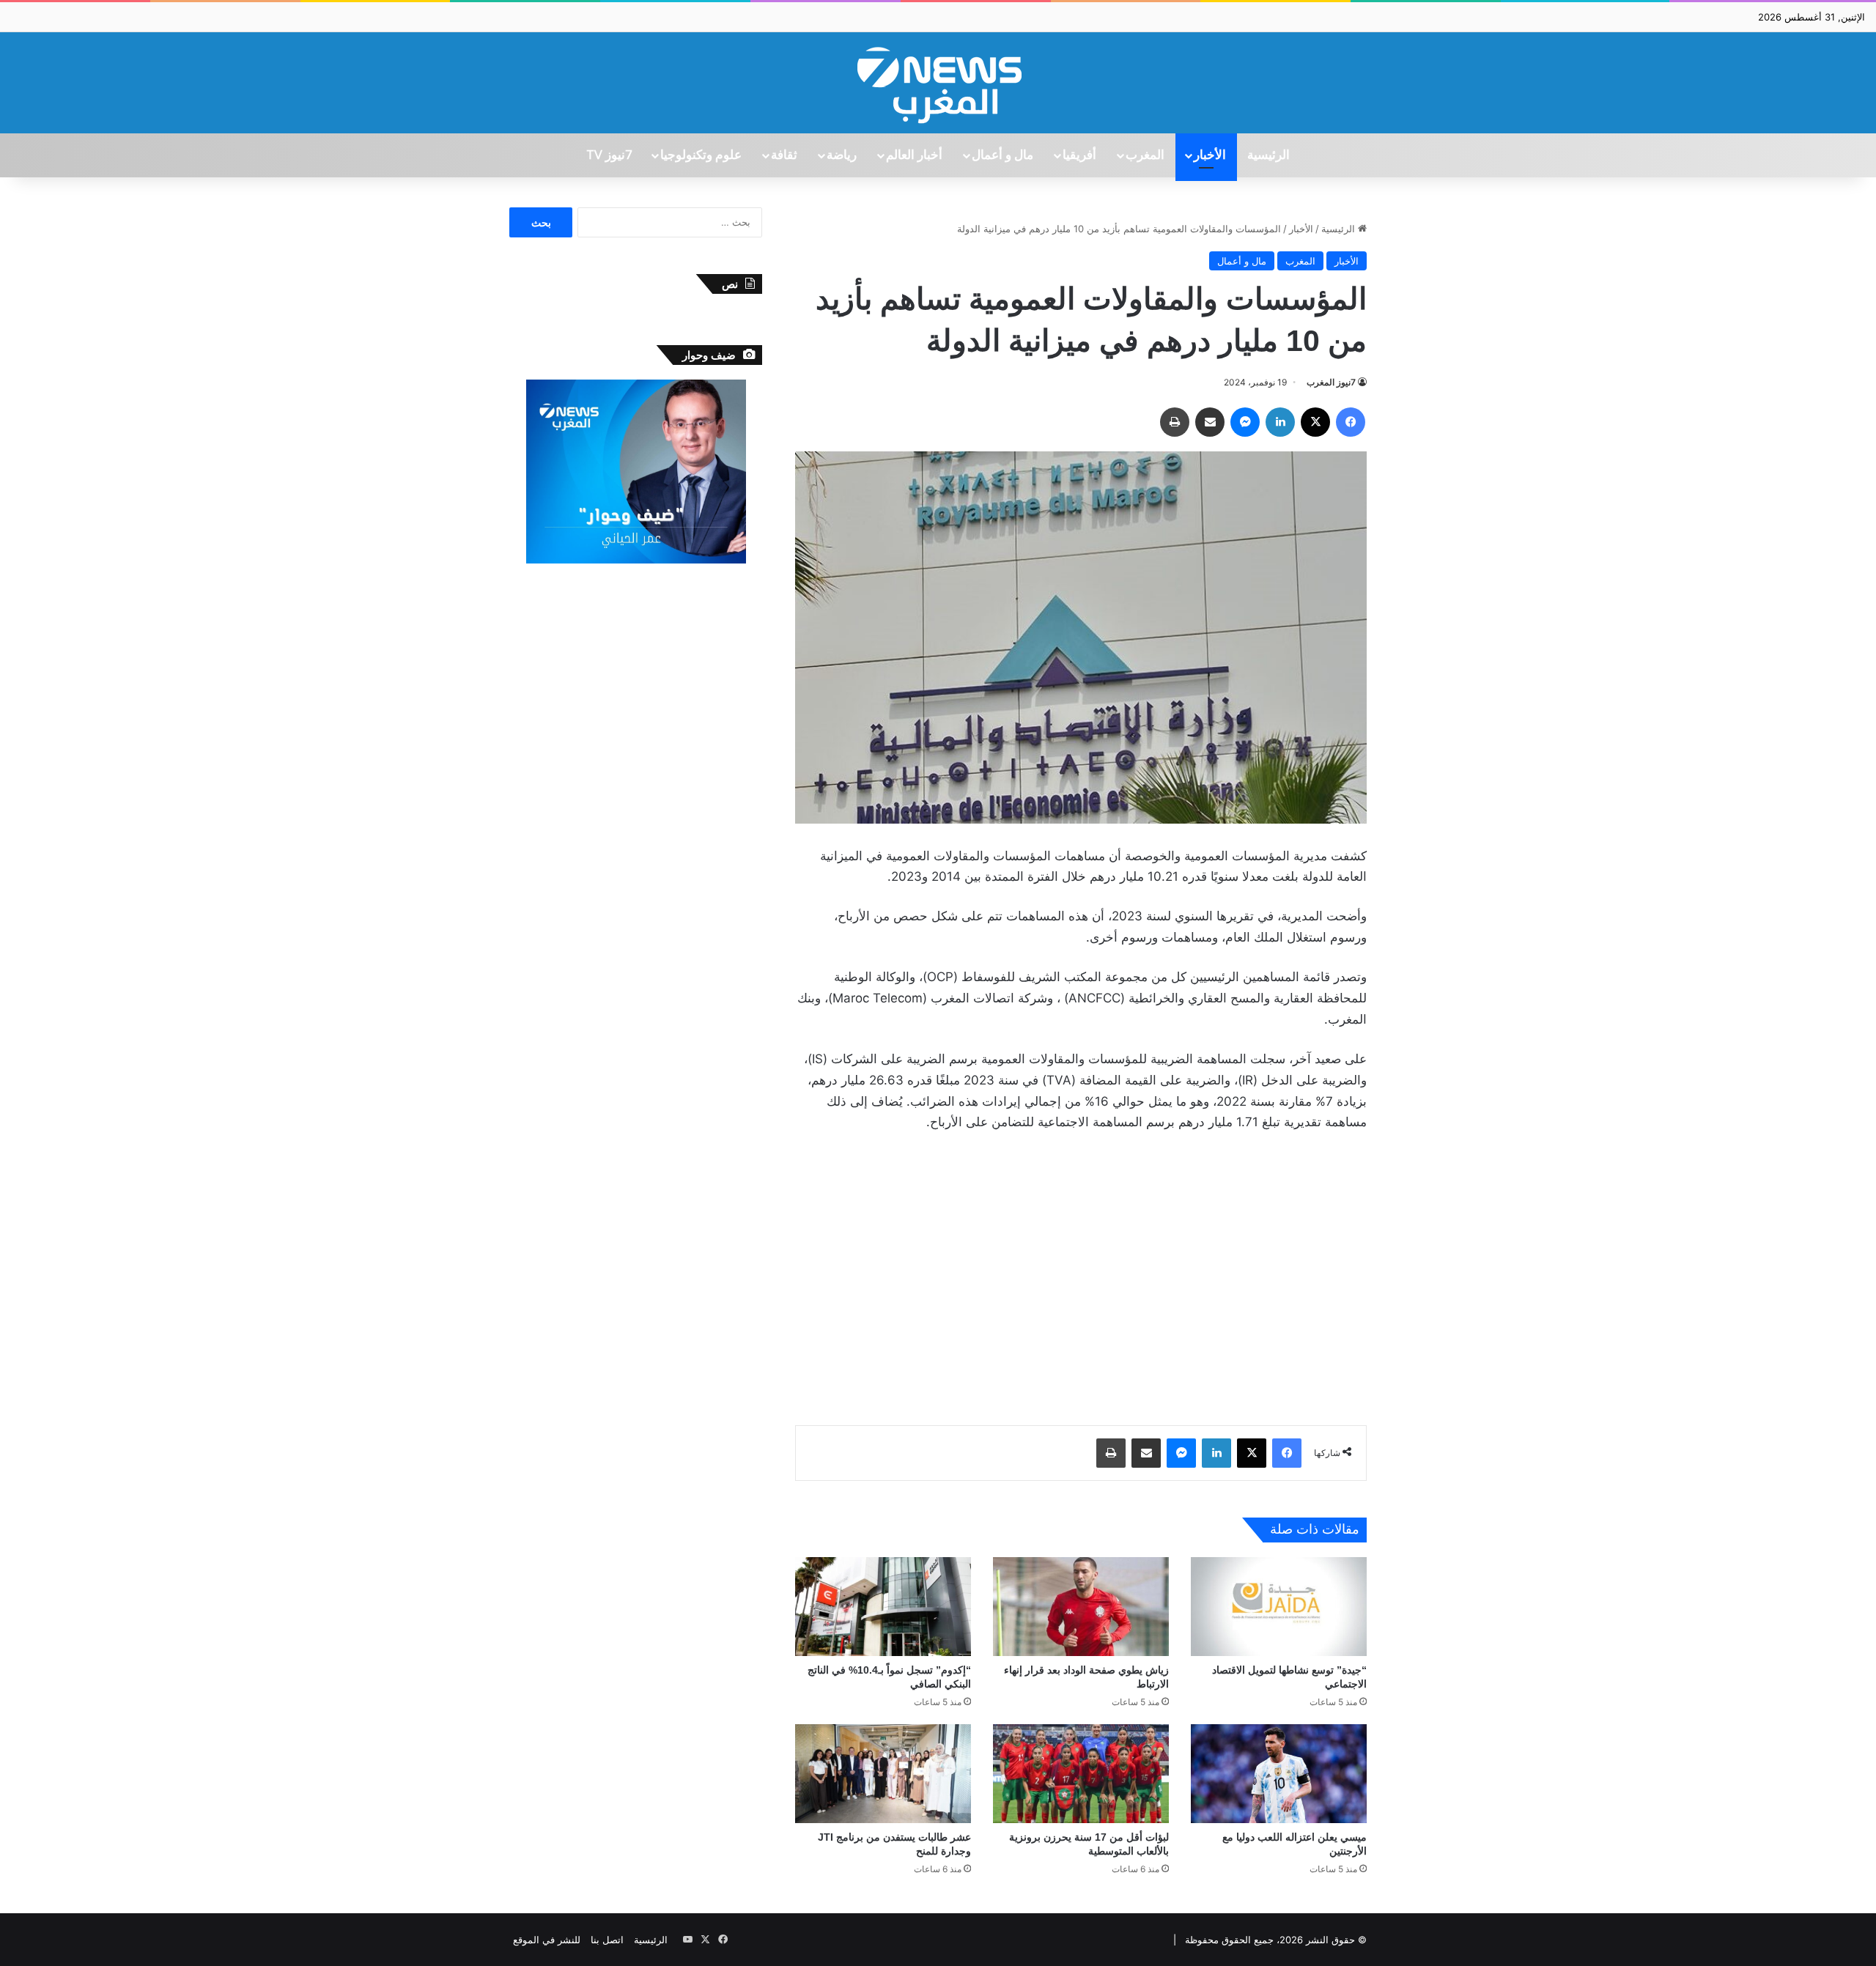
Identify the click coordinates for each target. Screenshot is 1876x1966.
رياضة (842, 155)
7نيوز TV (609, 155)
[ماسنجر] (1245, 422)
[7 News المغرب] (938, 83)
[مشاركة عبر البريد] (1210, 422)
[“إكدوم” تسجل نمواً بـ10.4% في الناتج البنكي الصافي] (883, 1607)
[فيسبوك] (1351, 422)
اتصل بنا (607, 1940)
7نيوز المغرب (1331, 382)
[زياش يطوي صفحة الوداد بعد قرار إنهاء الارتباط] (1081, 1607)
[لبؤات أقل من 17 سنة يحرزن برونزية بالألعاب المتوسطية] (1081, 1774)
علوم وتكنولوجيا (701, 155)
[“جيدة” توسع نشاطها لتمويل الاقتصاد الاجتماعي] (1279, 1607)
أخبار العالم (914, 155)
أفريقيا (1079, 155)
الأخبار (1210, 155)
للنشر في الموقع (547, 1940)
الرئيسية (1268, 155)
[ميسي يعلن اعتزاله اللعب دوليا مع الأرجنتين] (1279, 1774)
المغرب (1145, 155)
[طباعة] (1175, 422)
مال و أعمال (1002, 155)
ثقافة (784, 155)
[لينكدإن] (1280, 422)
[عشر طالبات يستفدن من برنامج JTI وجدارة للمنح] (883, 1774)
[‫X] (1315, 422)
